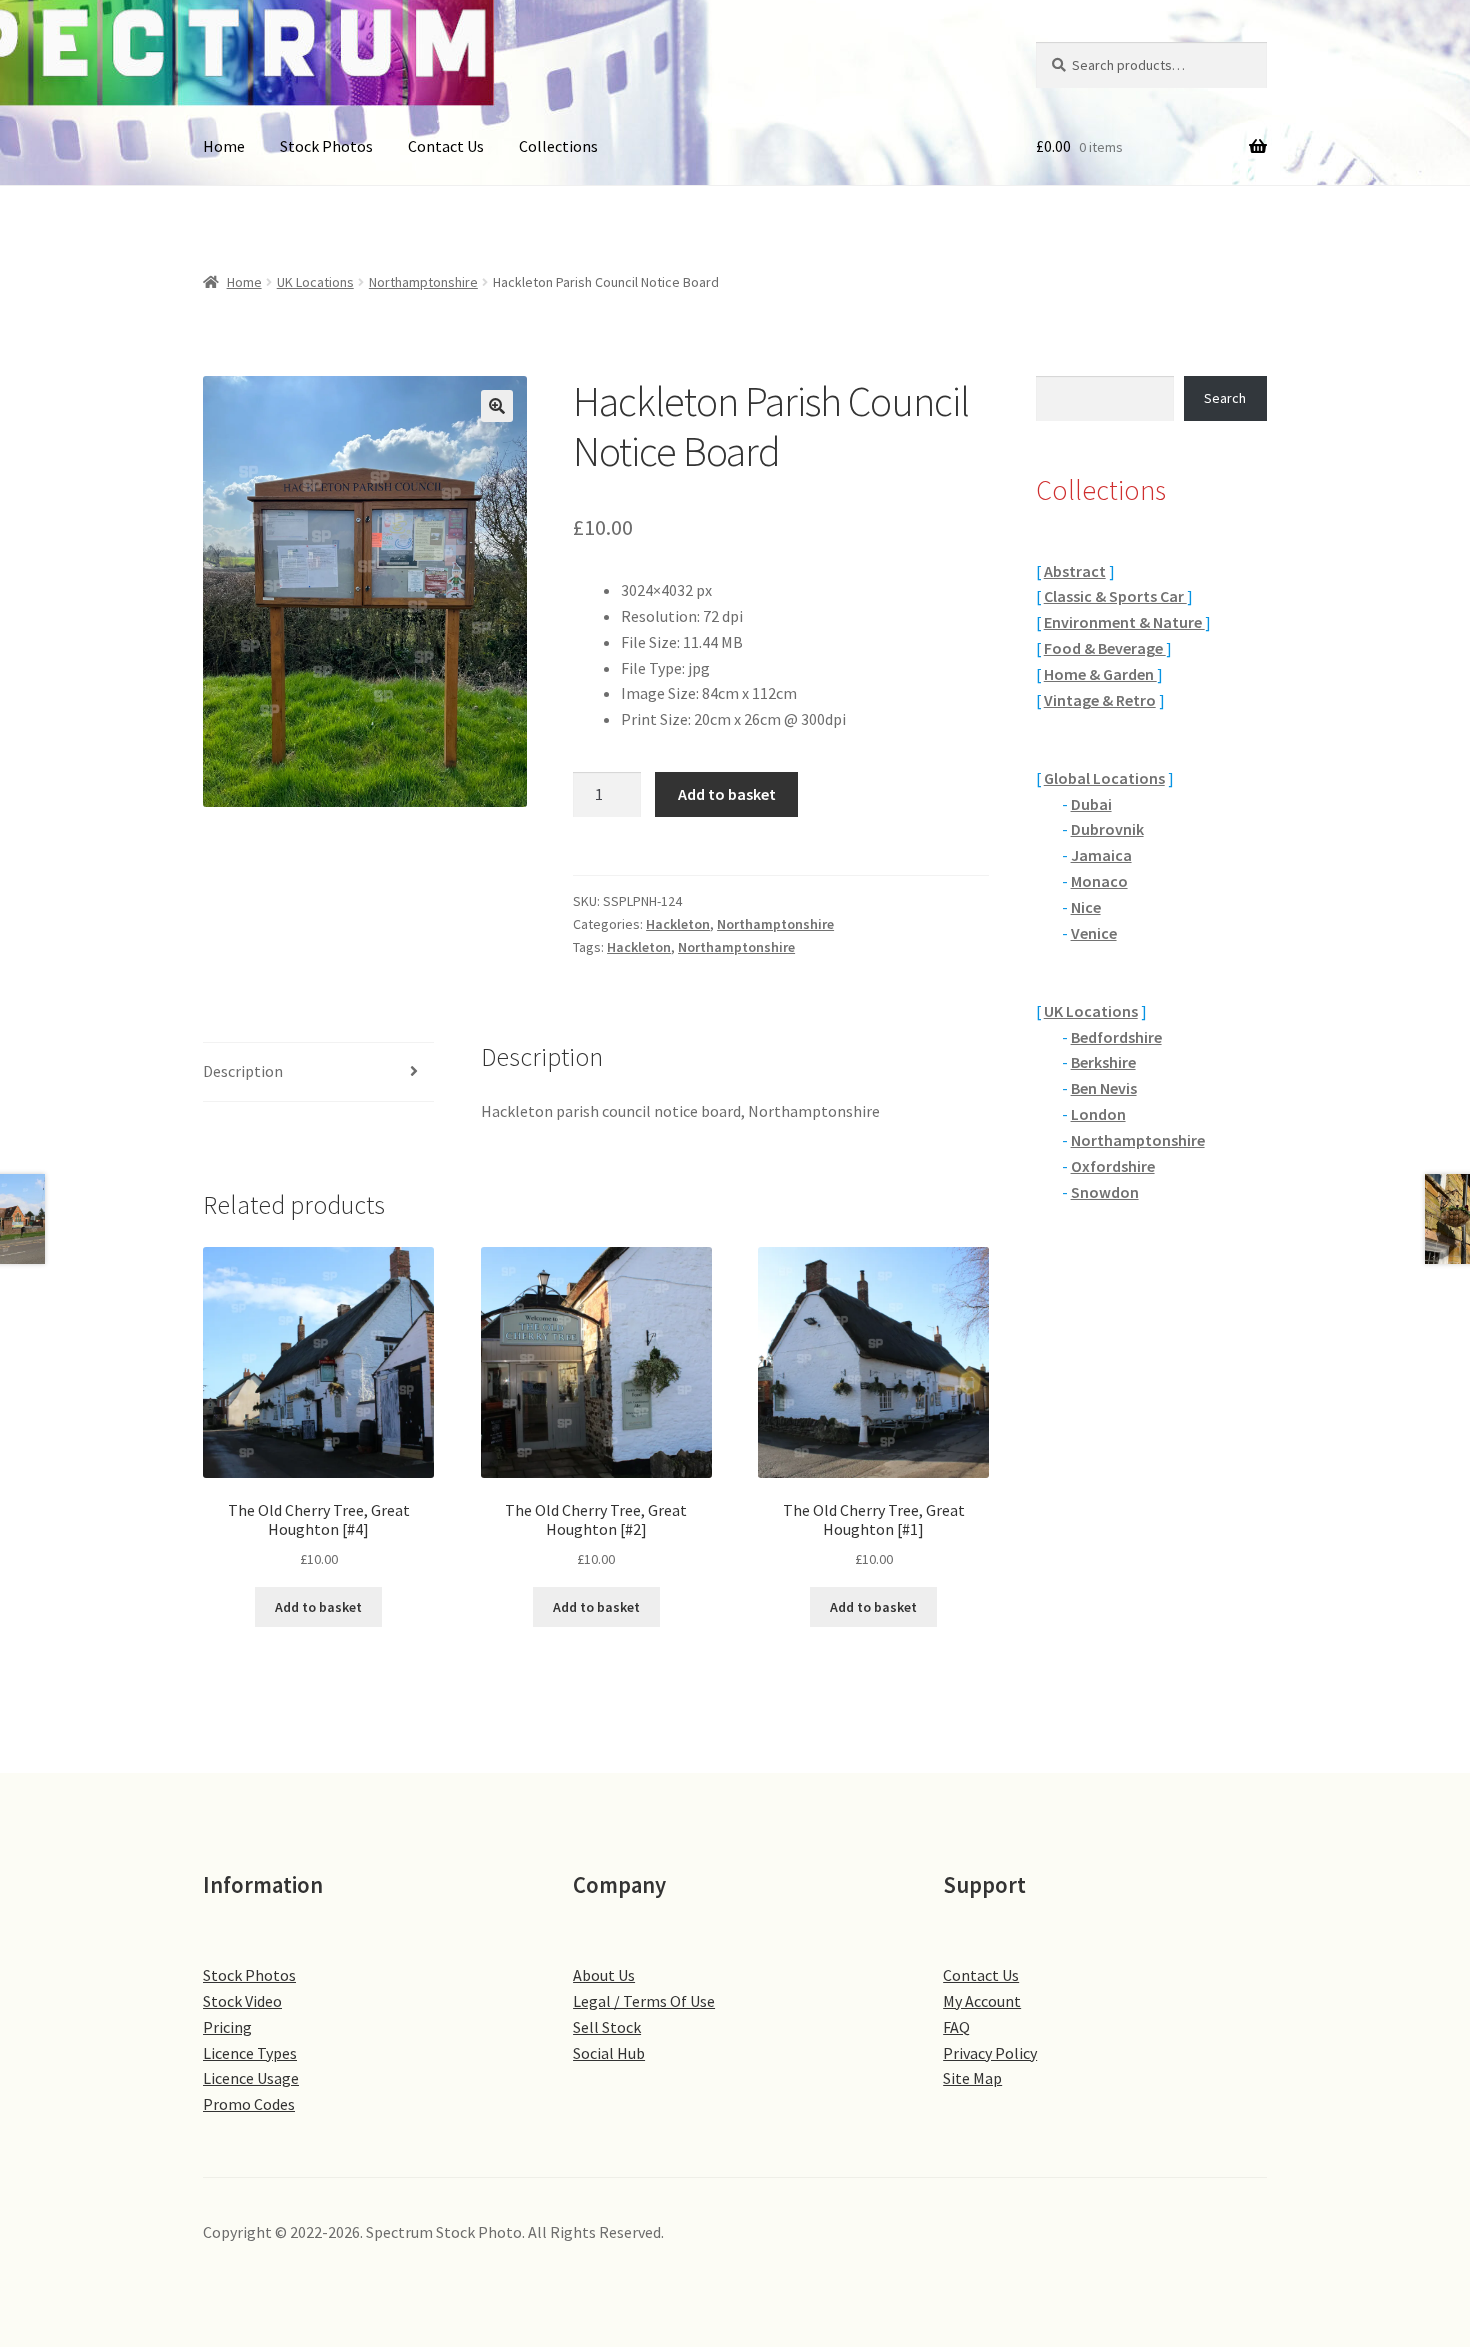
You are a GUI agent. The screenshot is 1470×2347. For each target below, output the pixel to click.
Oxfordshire (1113, 1166)
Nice (1086, 907)
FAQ (956, 2027)
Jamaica (1101, 855)
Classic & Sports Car (1115, 596)
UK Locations (315, 282)
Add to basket (727, 794)
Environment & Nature (1124, 622)
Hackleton (678, 924)
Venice (1094, 933)
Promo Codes (249, 2104)
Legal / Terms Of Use (644, 2001)
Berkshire (1103, 1062)
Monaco (1099, 881)
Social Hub (609, 2053)
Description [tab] (243, 1071)
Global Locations (1104, 778)
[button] (497, 406)
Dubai (1091, 804)
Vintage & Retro (1100, 700)
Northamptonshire (423, 282)
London (1098, 1114)
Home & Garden (1100, 674)
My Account (982, 2001)
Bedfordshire (1116, 1037)
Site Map (972, 2078)
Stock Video (242, 2001)
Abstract (1075, 571)
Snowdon (1105, 1192)
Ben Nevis (1104, 1088)
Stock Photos (326, 146)
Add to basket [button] (318, 1607)
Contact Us (446, 146)
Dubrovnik (1107, 829)
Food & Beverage (1105, 648)
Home (224, 146)
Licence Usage (251, 2078)
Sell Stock (607, 2027)
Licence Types (250, 2053)
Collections (558, 146)
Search (1225, 398)
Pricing (227, 2027)
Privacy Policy (990, 2053)
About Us (604, 1975)
